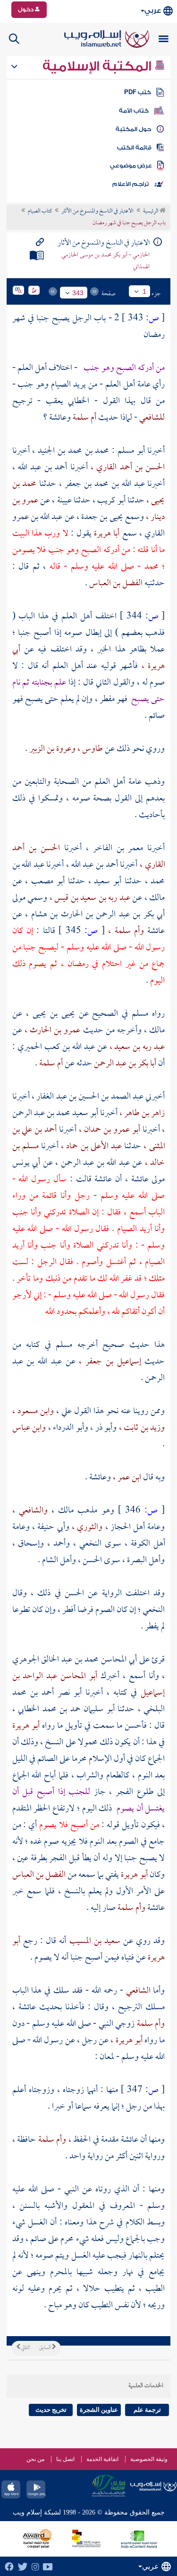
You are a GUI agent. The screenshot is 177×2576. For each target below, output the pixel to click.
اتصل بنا (65, 2459)
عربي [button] (153, 11)
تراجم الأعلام (131, 184)
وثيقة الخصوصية (149, 2459)
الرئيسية (151, 211)
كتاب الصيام (40, 211)
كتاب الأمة (134, 111)
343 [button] (78, 293)
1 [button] (144, 291)
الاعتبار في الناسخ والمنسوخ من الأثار (97, 211)
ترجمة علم (147, 2410)
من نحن (35, 2459)
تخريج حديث (51, 2410)
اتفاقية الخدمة (102, 2459)
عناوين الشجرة (99, 2410)
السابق (46, 2348)
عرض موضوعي (131, 166)
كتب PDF (138, 92)
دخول (26, 9)
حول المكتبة (133, 129)
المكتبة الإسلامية (98, 66)
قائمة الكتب (134, 148)
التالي (25, 2348)
